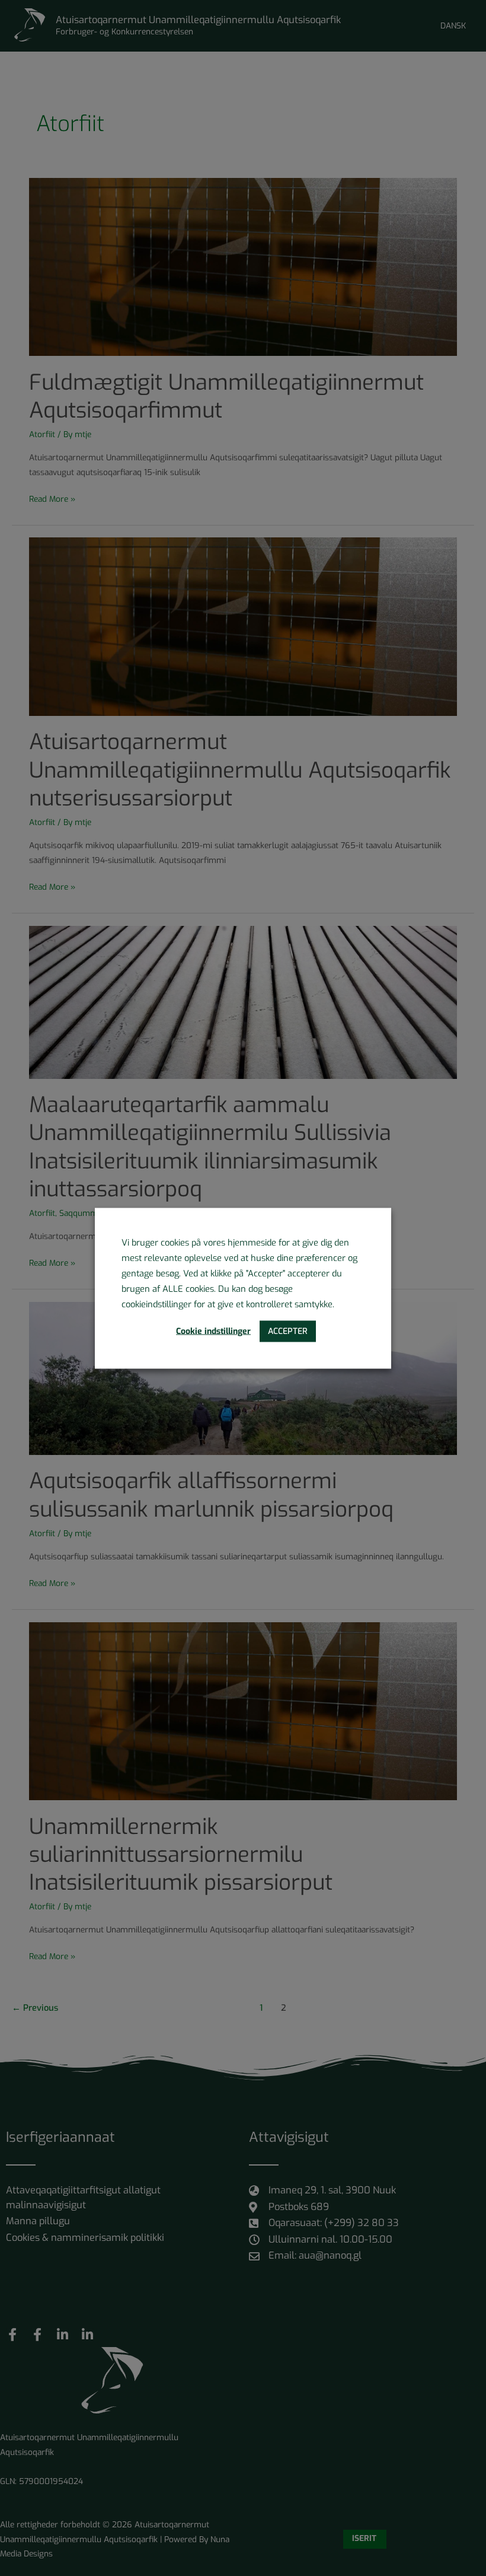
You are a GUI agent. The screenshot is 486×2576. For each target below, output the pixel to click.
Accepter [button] (288, 1331)
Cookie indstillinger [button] (213, 1331)
